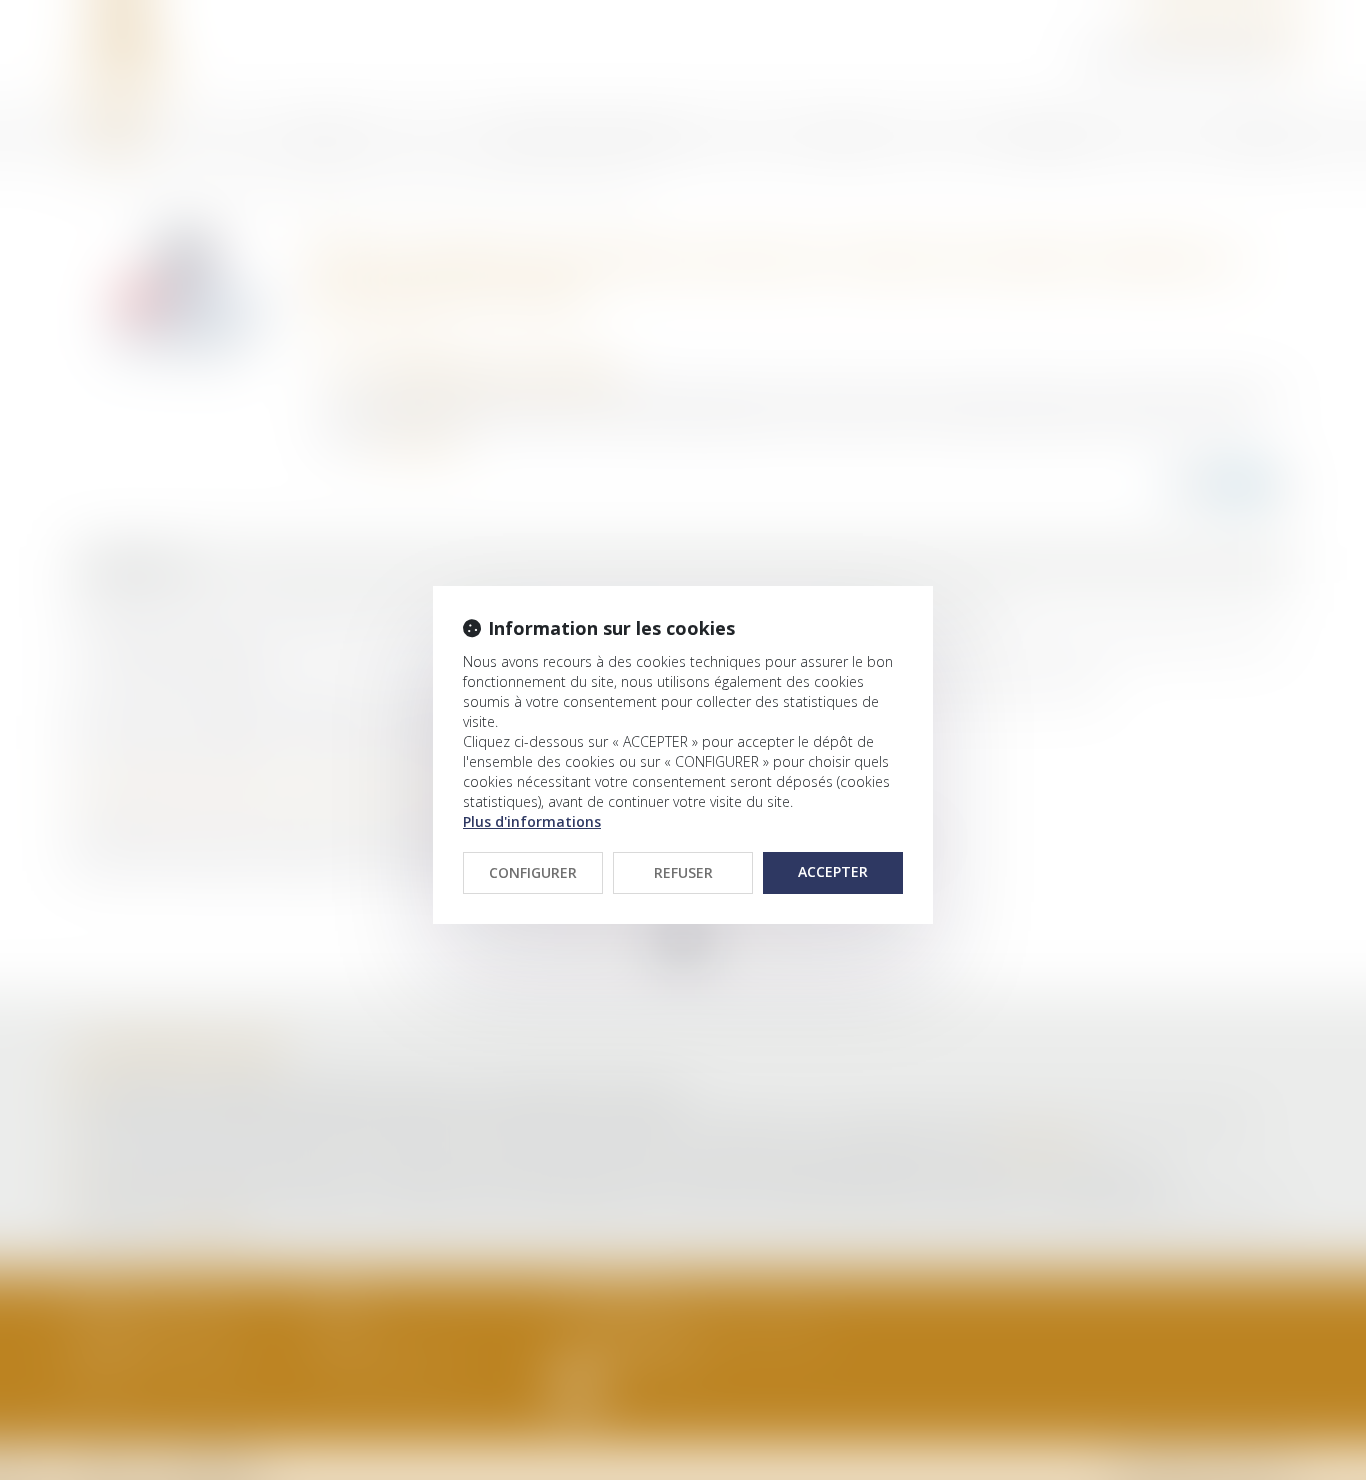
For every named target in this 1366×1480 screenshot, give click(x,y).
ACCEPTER (833, 871)
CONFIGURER (533, 872)
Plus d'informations (532, 821)
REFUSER (683, 872)
